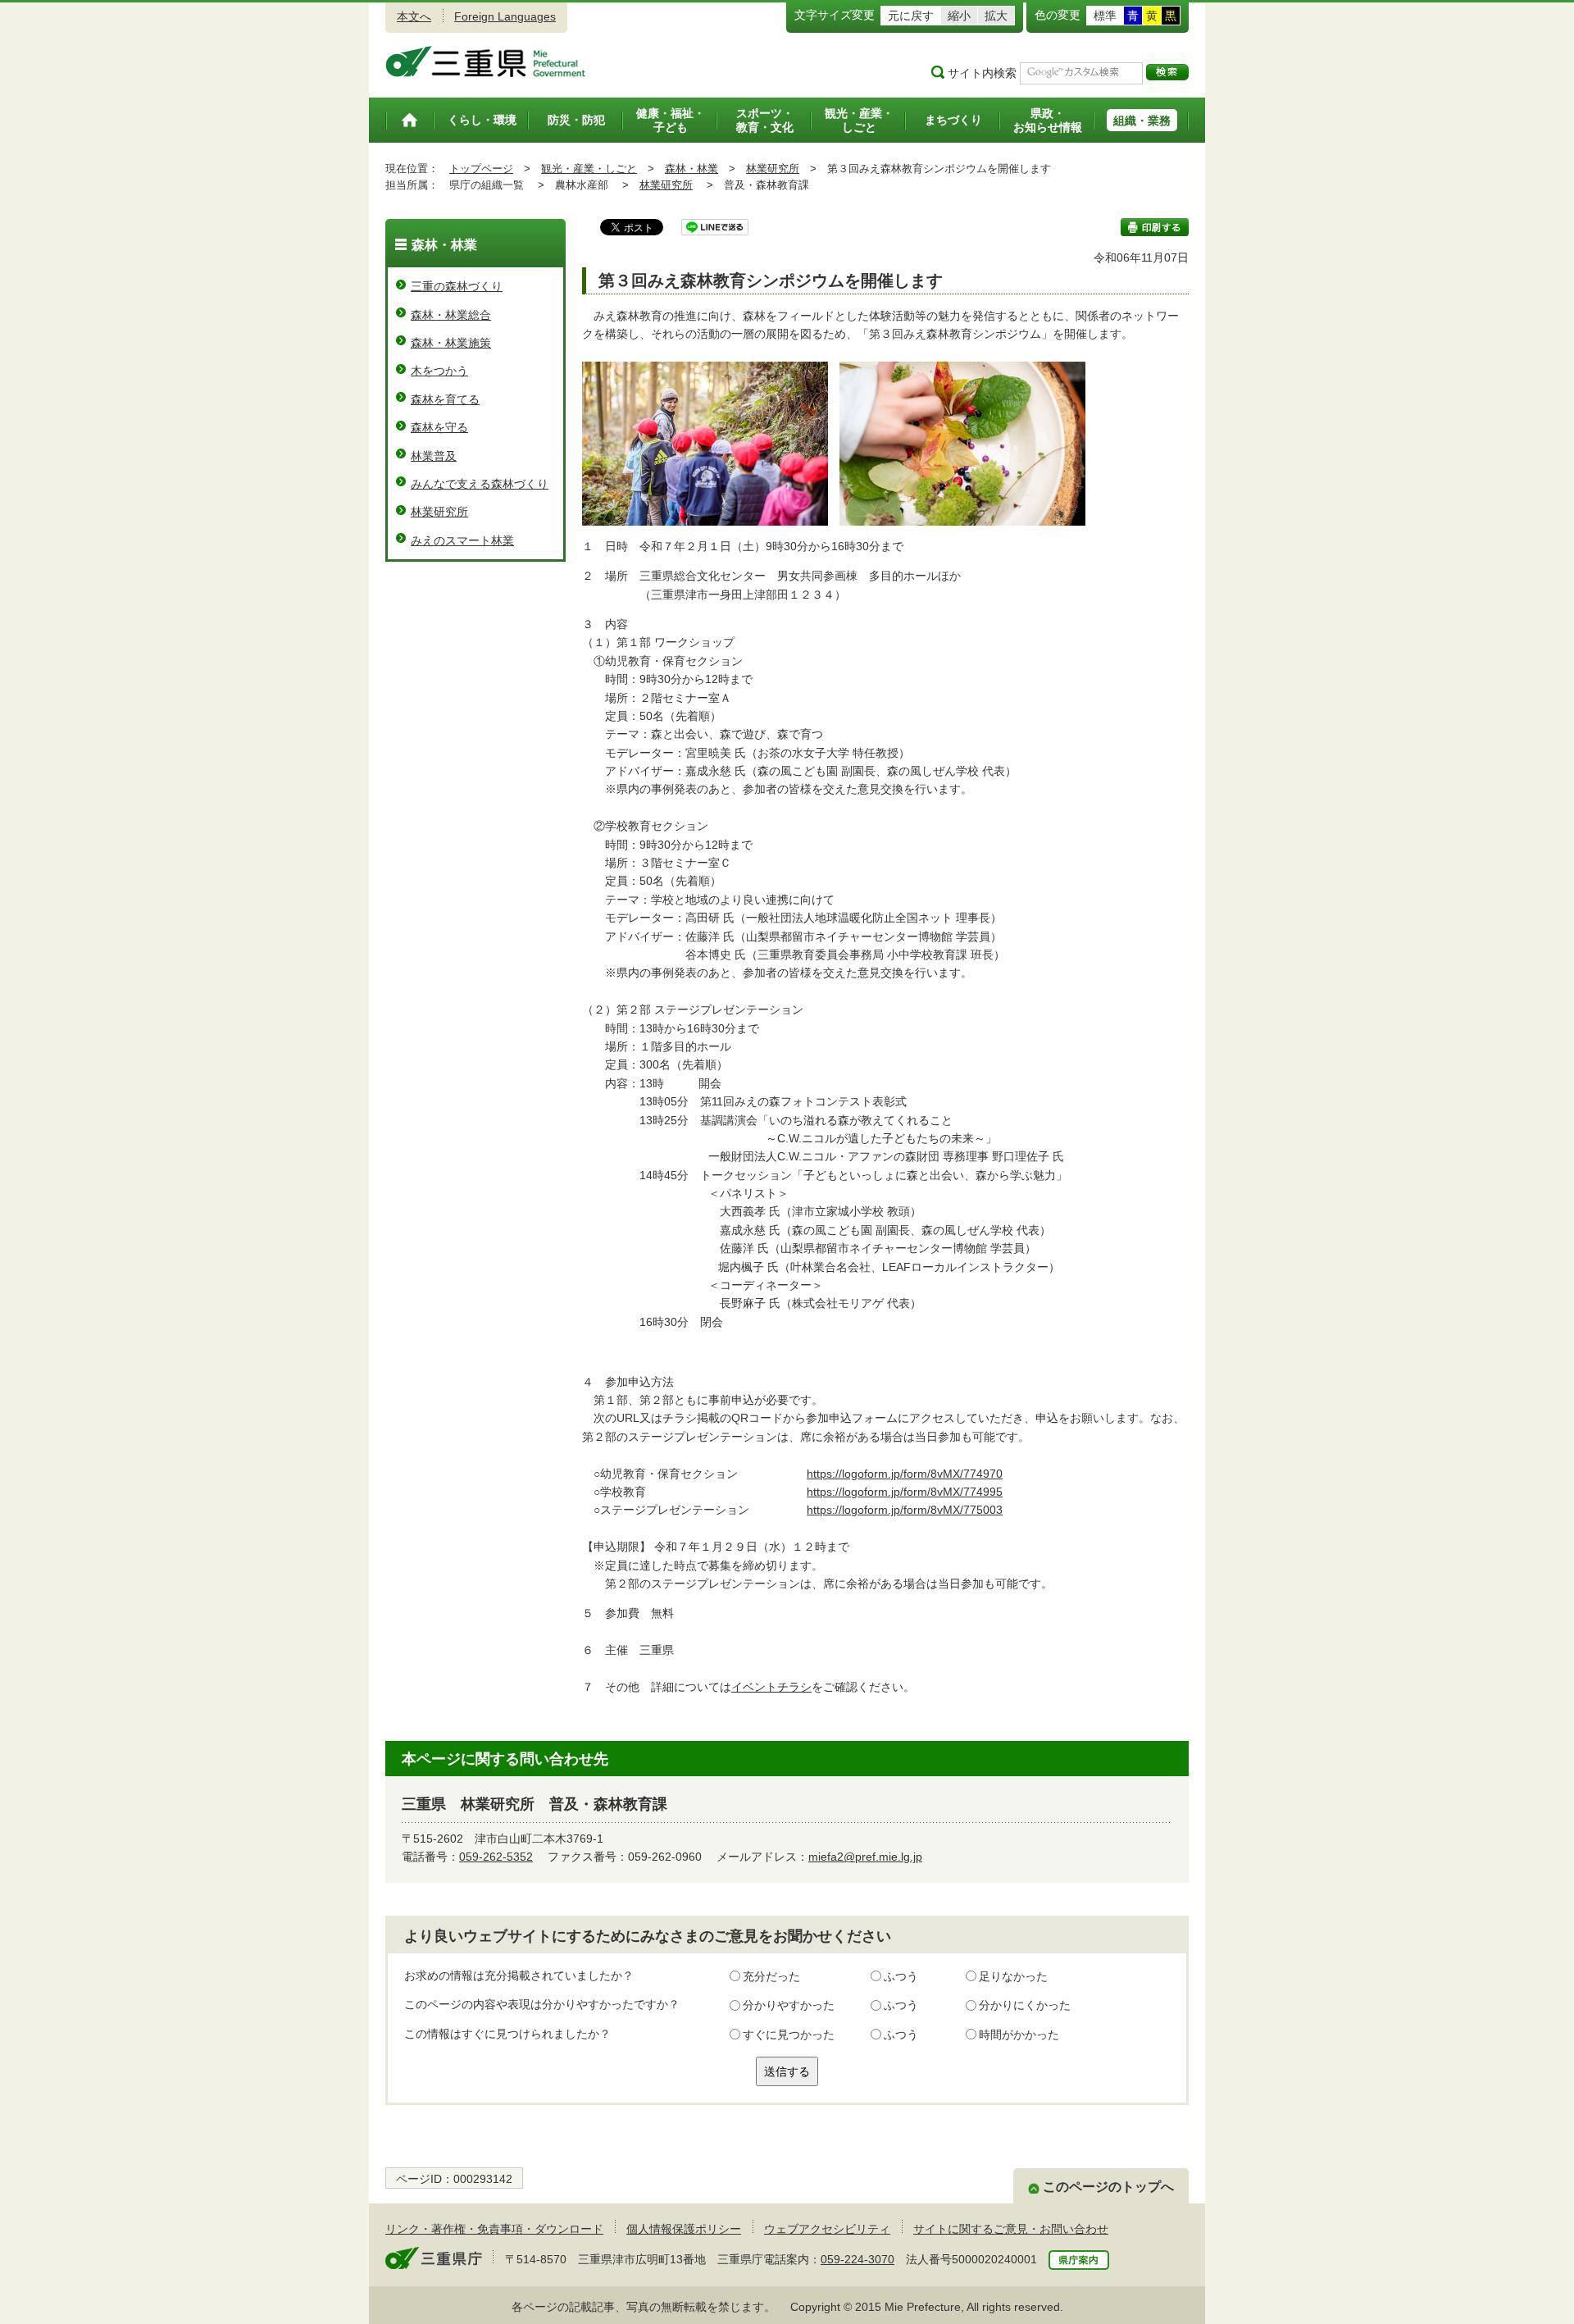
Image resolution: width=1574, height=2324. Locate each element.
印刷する (1155, 227)
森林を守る (439, 427)
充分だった (771, 1976)
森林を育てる (445, 399)
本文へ (414, 16)
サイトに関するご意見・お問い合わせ (1011, 2229)
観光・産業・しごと (589, 169)
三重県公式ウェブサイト (486, 62)
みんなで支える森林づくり (480, 484)
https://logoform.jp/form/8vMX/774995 (905, 1492)
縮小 (959, 16)
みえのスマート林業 (462, 540)
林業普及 (434, 456)
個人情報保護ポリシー (684, 2229)
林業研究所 (773, 169)
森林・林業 (691, 169)
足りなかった (1013, 1976)
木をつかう (439, 371)
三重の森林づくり (457, 286)
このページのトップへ (1108, 2187)
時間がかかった (1019, 2035)
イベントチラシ (771, 1687)
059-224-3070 (858, 2259)
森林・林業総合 (451, 315)
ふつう (901, 1976)
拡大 (996, 16)
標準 (1105, 16)
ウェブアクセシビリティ (827, 2229)
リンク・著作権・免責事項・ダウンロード (494, 2229)
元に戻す (911, 16)
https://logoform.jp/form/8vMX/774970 (905, 1474)
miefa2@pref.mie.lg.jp (865, 1857)
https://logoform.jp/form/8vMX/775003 (905, 1510)
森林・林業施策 (451, 343)
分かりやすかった (789, 2005)
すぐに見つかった (789, 2035)
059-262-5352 (496, 1857)
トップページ (481, 169)
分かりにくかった (1025, 2005)
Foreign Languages (505, 16)
